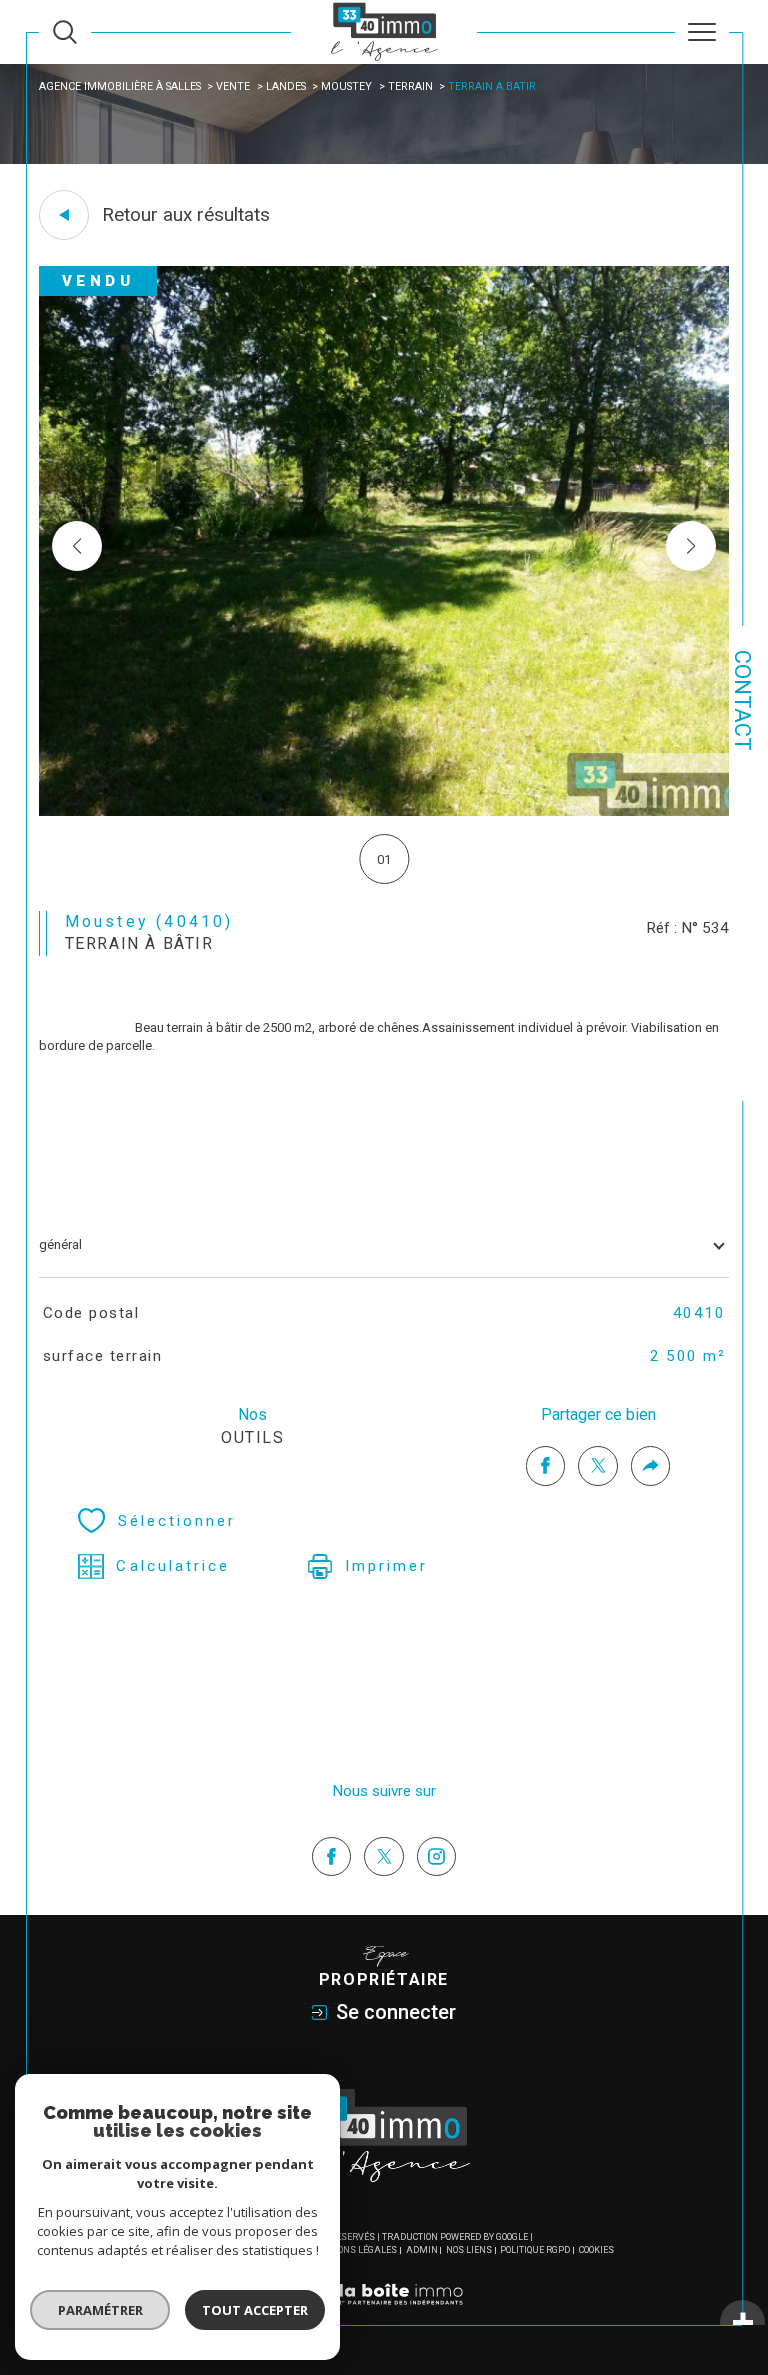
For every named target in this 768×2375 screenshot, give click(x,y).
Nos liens (469, 2250)
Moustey (346, 86)
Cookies (596, 2250)
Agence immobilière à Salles (120, 86)
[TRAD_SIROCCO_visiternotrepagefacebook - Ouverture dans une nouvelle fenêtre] (332, 1857)
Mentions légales (353, 2250)
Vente (233, 86)
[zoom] (384, 811)
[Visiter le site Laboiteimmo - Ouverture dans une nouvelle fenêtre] (383, 2315)
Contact (742, 700)
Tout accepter (255, 2310)
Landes (286, 86)
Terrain (410, 86)
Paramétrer (100, 2310)
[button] (691, 546)
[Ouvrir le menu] (702, 32)
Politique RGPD (535, 2250)
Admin (422, 2250)
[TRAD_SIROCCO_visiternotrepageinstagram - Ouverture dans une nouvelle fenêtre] (437, 1857)
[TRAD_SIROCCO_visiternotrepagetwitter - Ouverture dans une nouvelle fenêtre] (384, 1857)
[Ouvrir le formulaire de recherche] (65, 32)
